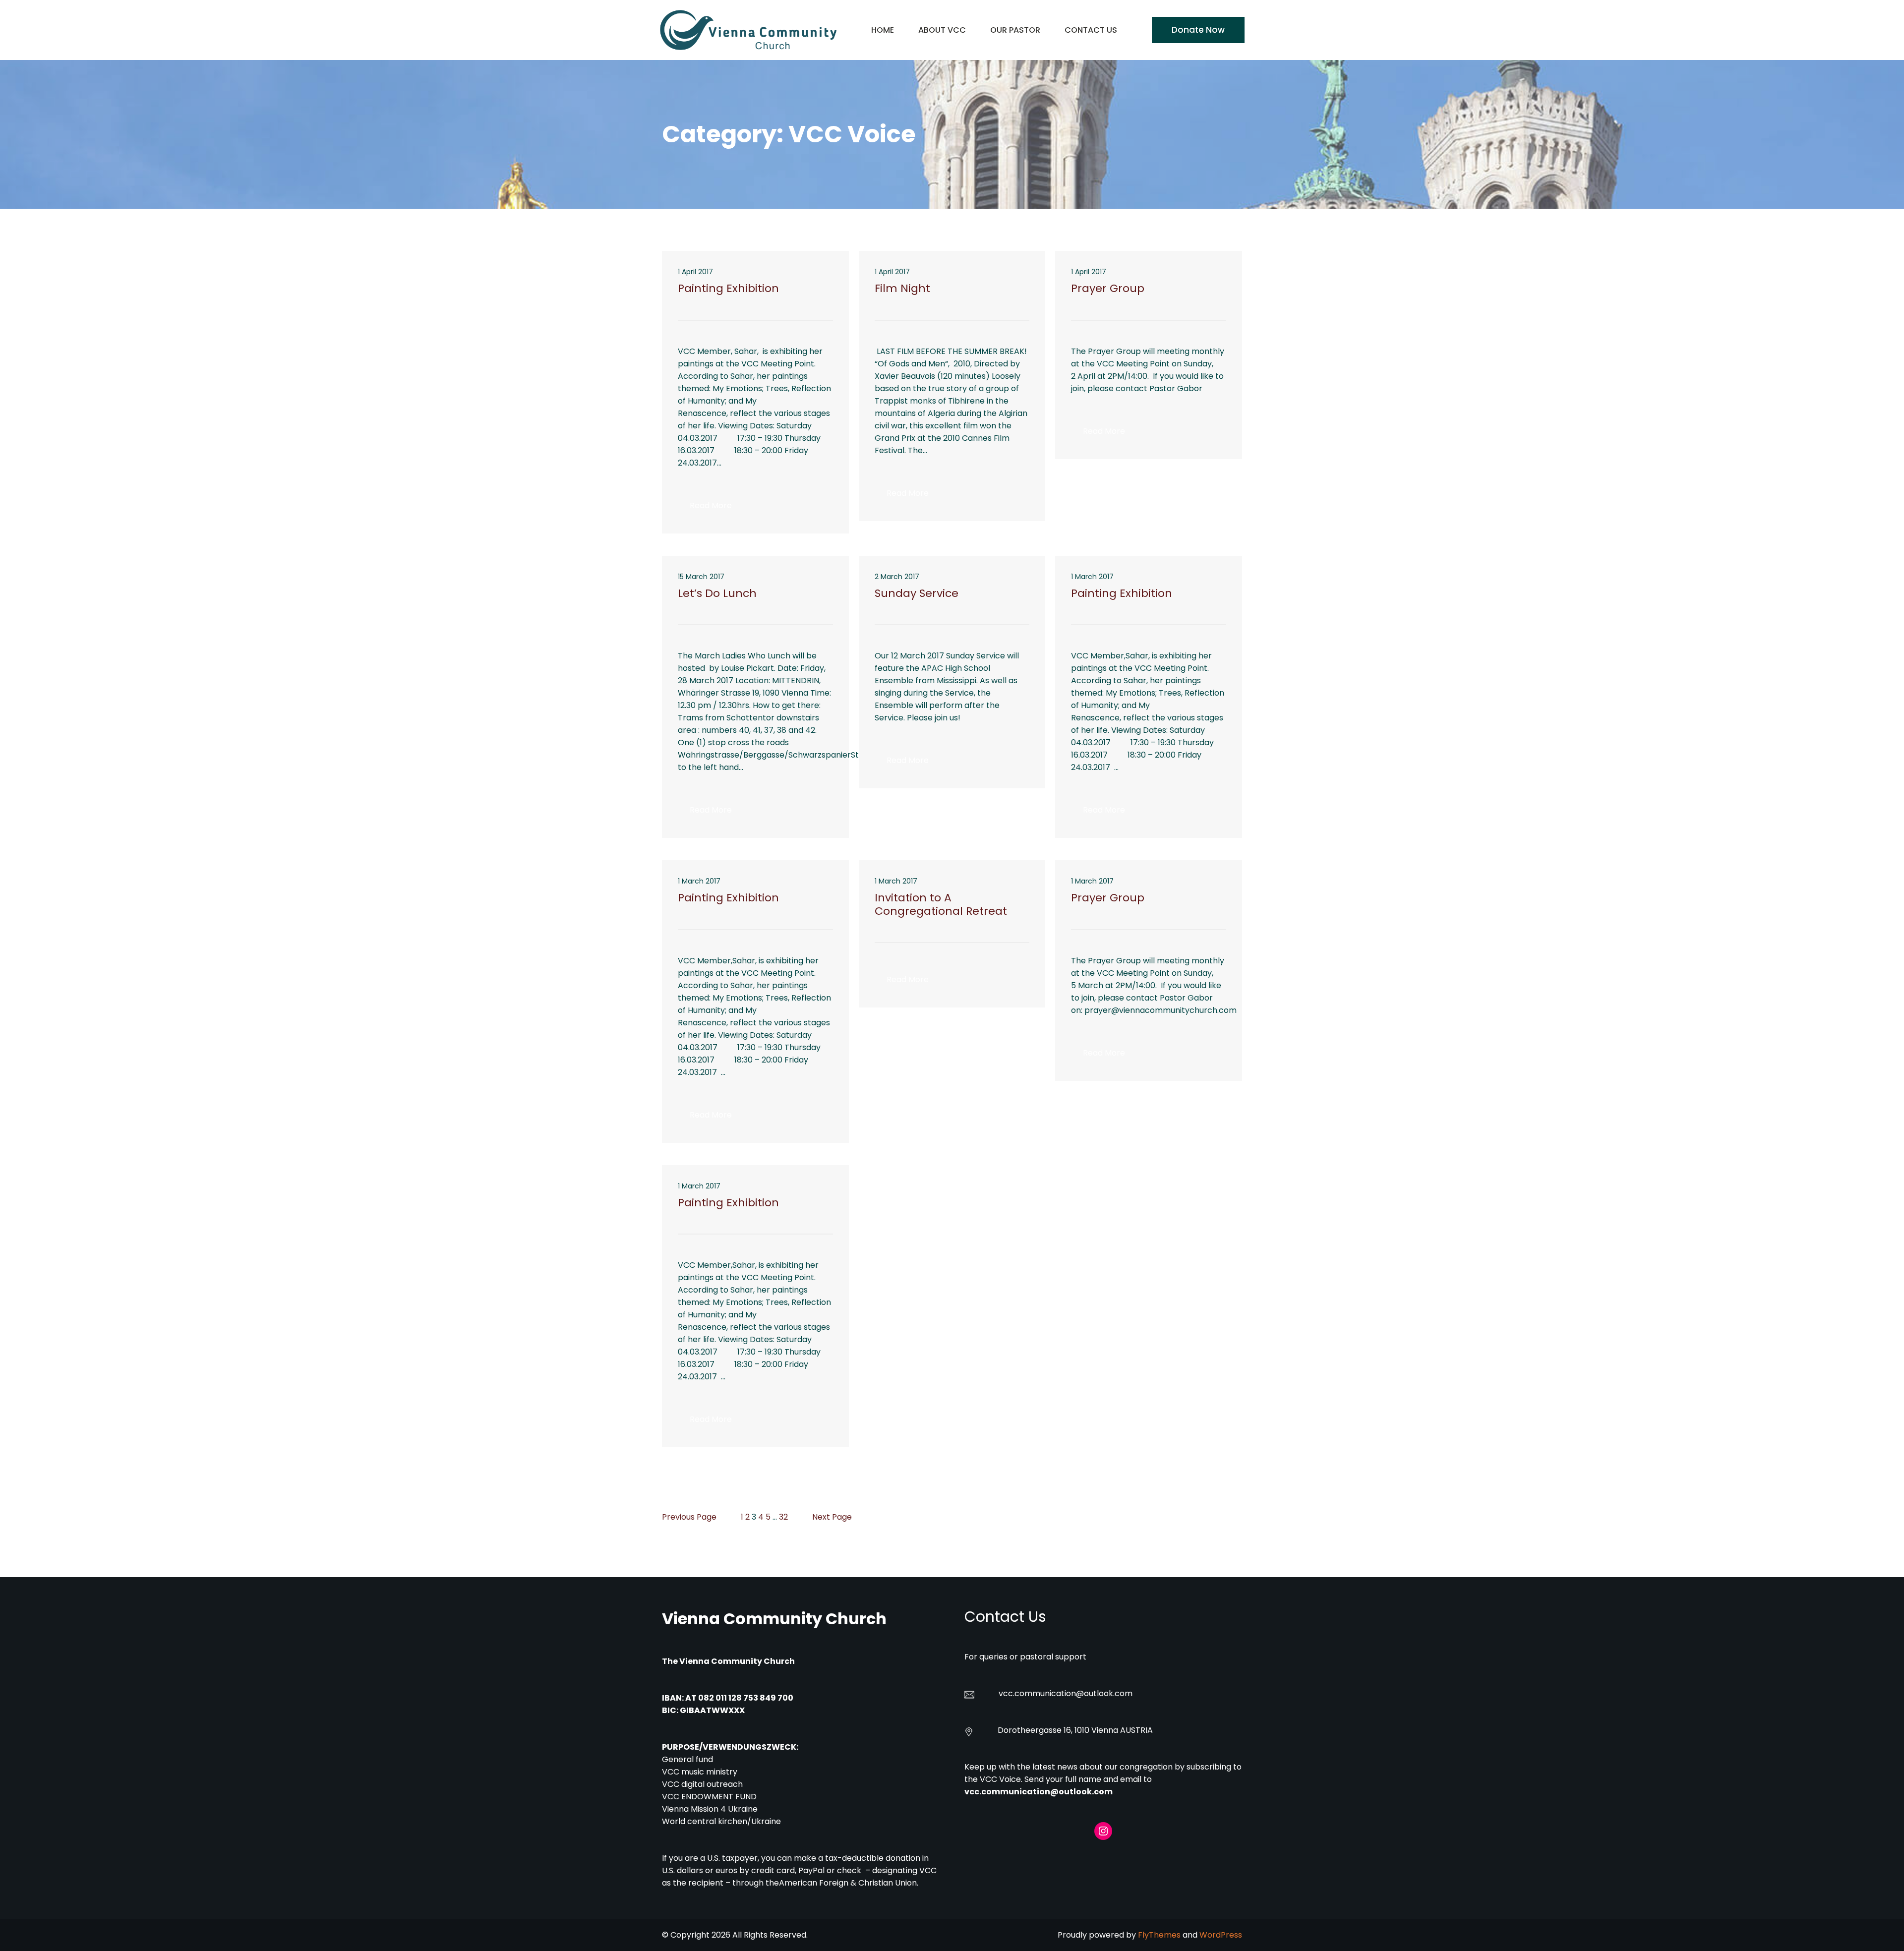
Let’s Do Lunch (717, 593)
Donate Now (1198, 30)
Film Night (902, 289)
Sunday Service (917, 593)
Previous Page (689, 1517)
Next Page (832, 1517)
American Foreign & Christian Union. (850, 1883)
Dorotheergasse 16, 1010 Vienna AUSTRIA (1075, 1730)
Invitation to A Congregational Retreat (941, 905)
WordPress (1221, 1935)
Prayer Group (1108, 289)
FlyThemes (1159, 1935)
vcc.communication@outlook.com (1039, 1792)
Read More (717, 508)
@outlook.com (1104, 1693)
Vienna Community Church (774, 1619)
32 (783, 1517)
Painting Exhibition (728, 289)
